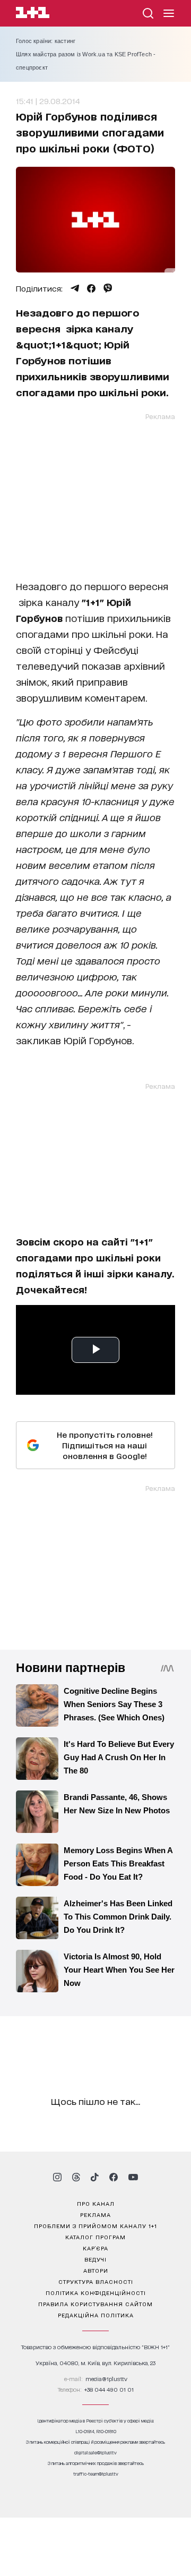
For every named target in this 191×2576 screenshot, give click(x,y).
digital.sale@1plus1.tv (95, 2453)
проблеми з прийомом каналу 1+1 (95, 2225)
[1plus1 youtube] (133, 2177)
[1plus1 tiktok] (94, 2177)
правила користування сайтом (95, 2304)
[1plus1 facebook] (114, 2177)
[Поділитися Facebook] (91, 288)
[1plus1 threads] (76, 2177)
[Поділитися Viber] (108, 288)
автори (96, 2270)
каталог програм (95, 2237)
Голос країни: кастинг (46, 41)
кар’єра (95, 2248)
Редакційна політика (96, 2315)
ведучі (95, 2259)
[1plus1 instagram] (57, 2177)
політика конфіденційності (96, 2292)
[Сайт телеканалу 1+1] (33, 14)
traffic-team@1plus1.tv (96, 2474)
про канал (96, 2203)
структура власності (96, 2281)
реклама (95, 2214)
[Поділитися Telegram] (75, 288)
